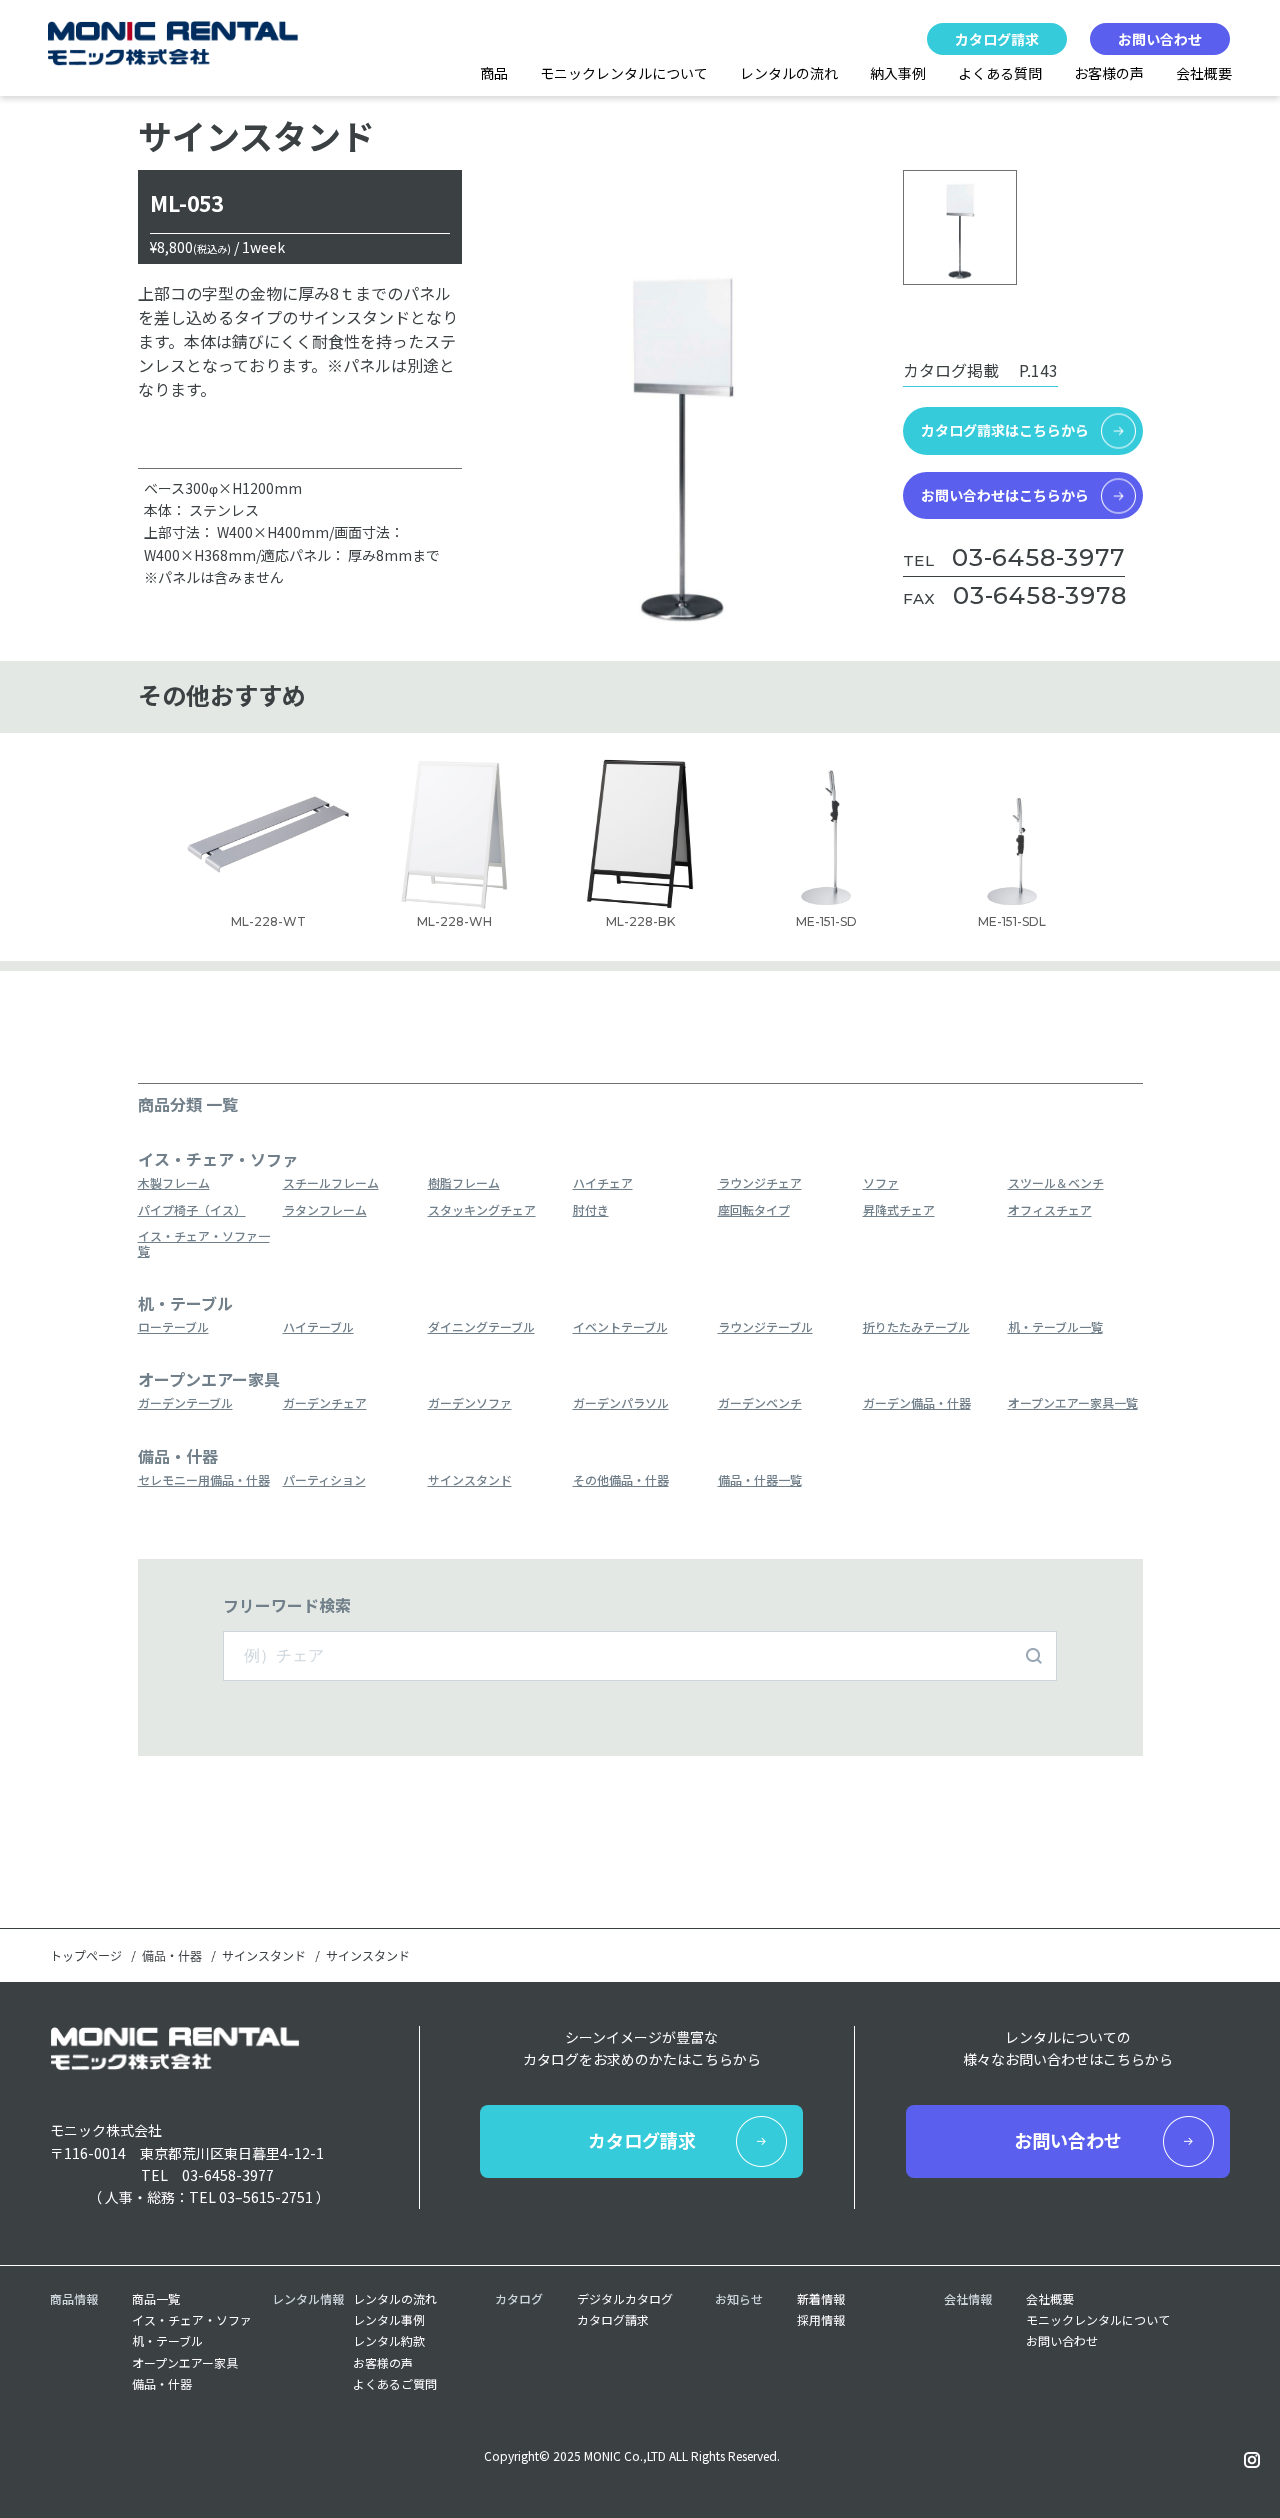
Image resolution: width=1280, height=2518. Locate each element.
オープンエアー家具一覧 (1073, 1403)
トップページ (86, 1956)
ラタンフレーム (325, 1210)
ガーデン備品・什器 (917, 1403)
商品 (494, 73)
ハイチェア (603, 1183)
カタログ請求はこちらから (1005, 430)
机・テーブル (167, 2341)
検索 (1034, 1656)
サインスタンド (470, 1480)
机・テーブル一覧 (1055, 1327)
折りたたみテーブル (916, 1327)
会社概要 (1204, 73)
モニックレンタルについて (624, 73)
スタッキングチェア (482, 1210)
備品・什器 (172, 1956)
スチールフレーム (331, 1183)
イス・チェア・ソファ (192, 2320)
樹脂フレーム (464, 1183)
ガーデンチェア (325, 1403)
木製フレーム (174, 1183)
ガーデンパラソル (621, 1403)
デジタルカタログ (625, 2299)
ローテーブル (173, 1327)
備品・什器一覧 (760, 1480)
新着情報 (821, 2299)
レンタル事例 (389, 2320)
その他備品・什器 (621, 1480)
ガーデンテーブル (185, 1403)
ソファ (881, 1183)
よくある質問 (1000, 73)
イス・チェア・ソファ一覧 (204, 1243)
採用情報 (821, 2320)
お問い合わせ (1160, 39)
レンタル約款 (389, 2341)
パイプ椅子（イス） (192, 1210)
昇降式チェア (899, 1210)
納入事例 (898, 73)
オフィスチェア (1050, 1210)
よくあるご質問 (395, 2384)
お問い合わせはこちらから (1005, 495)
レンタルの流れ (789, 73)
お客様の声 (1109, 73)
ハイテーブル (318, 1327)
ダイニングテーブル (481, 1327)
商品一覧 (156, 2299)
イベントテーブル (620, 1327)
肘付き (591, 1210)
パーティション (324, 1480)
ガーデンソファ (470, 1403)
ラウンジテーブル (765, 1327)
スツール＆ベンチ (1056, 1183)
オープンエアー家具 (185, 2363)
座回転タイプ (754, 1210)
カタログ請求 (997, 39)
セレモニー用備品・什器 (204, 1480)
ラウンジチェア (760, 1183)
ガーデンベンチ (760, 1403)
